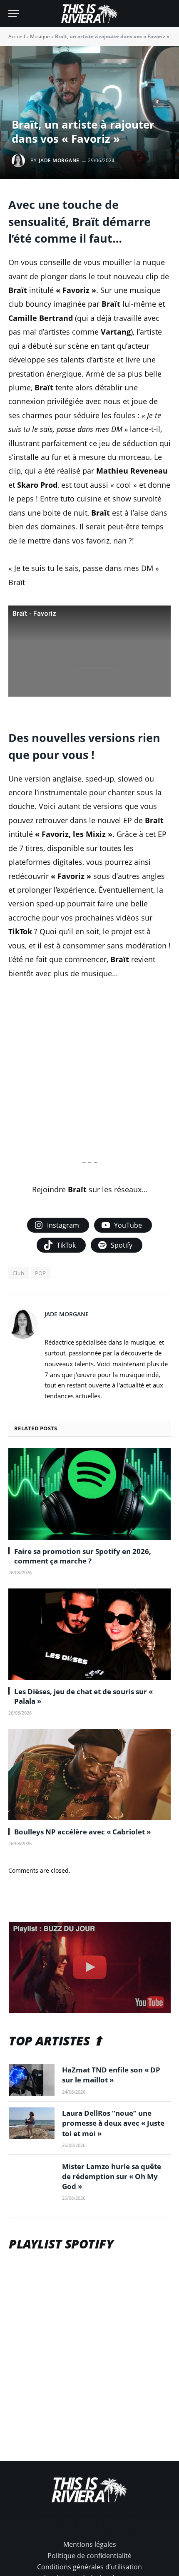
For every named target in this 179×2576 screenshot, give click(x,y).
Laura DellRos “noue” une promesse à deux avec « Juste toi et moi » (113, 2123)
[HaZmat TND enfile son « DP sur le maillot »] (32, 2080)
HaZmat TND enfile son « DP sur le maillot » (111, 2075)
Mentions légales (90, 2544)
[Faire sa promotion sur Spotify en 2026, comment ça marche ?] (89, 1494)
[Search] (167, 14)
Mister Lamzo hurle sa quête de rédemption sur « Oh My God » (112, 2176)
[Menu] (14, 14)
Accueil (17, 36)
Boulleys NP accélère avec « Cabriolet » (82, 1832)
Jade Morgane (59, 160)
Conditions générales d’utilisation (89, 2567)
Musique (40, 36)
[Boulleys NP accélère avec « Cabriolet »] (89, 1774)
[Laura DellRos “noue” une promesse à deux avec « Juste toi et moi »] (32, 2123)
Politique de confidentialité (89, 2556)
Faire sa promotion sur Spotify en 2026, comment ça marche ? (83, 1556)
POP (41, 1273)
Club (19, 1273)
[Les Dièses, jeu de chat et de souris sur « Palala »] (89, 1634)
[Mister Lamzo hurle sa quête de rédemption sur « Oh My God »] (32, 2176)
